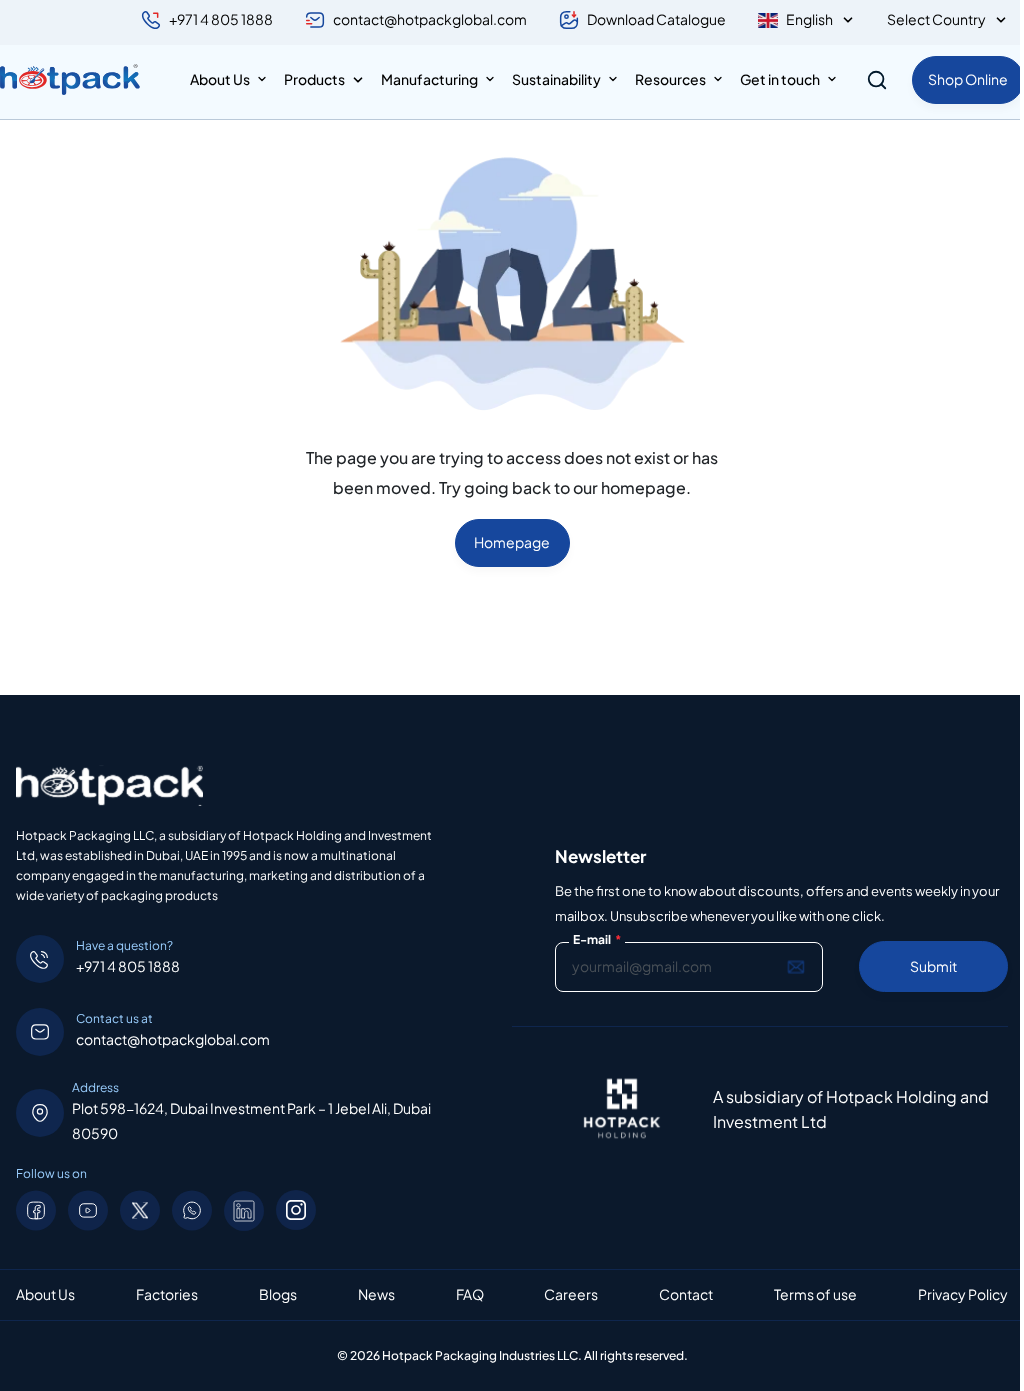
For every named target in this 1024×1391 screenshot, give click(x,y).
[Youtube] (88, 1210)
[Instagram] (296, 1210)
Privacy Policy (963, 1294)
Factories (167, 1294)
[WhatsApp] (192, 1210)
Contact (686, 1294)
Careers (571, 1294)
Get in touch (780, 79)
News (376, 1294)
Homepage (512, 542)
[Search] (877, 80)
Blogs (278, 1294)
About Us (220, 79)
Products (314, 79)
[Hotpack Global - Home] (70, 80)
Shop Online (968, 79)
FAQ (470, 1294)
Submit (933, 966)
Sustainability (556, 79)
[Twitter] (140, 1210)
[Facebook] (36, 1210)
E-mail (597, 939)
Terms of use (815, 1294)
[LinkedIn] (244, 1210)
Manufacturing (429, 79)
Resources (670, 79)
